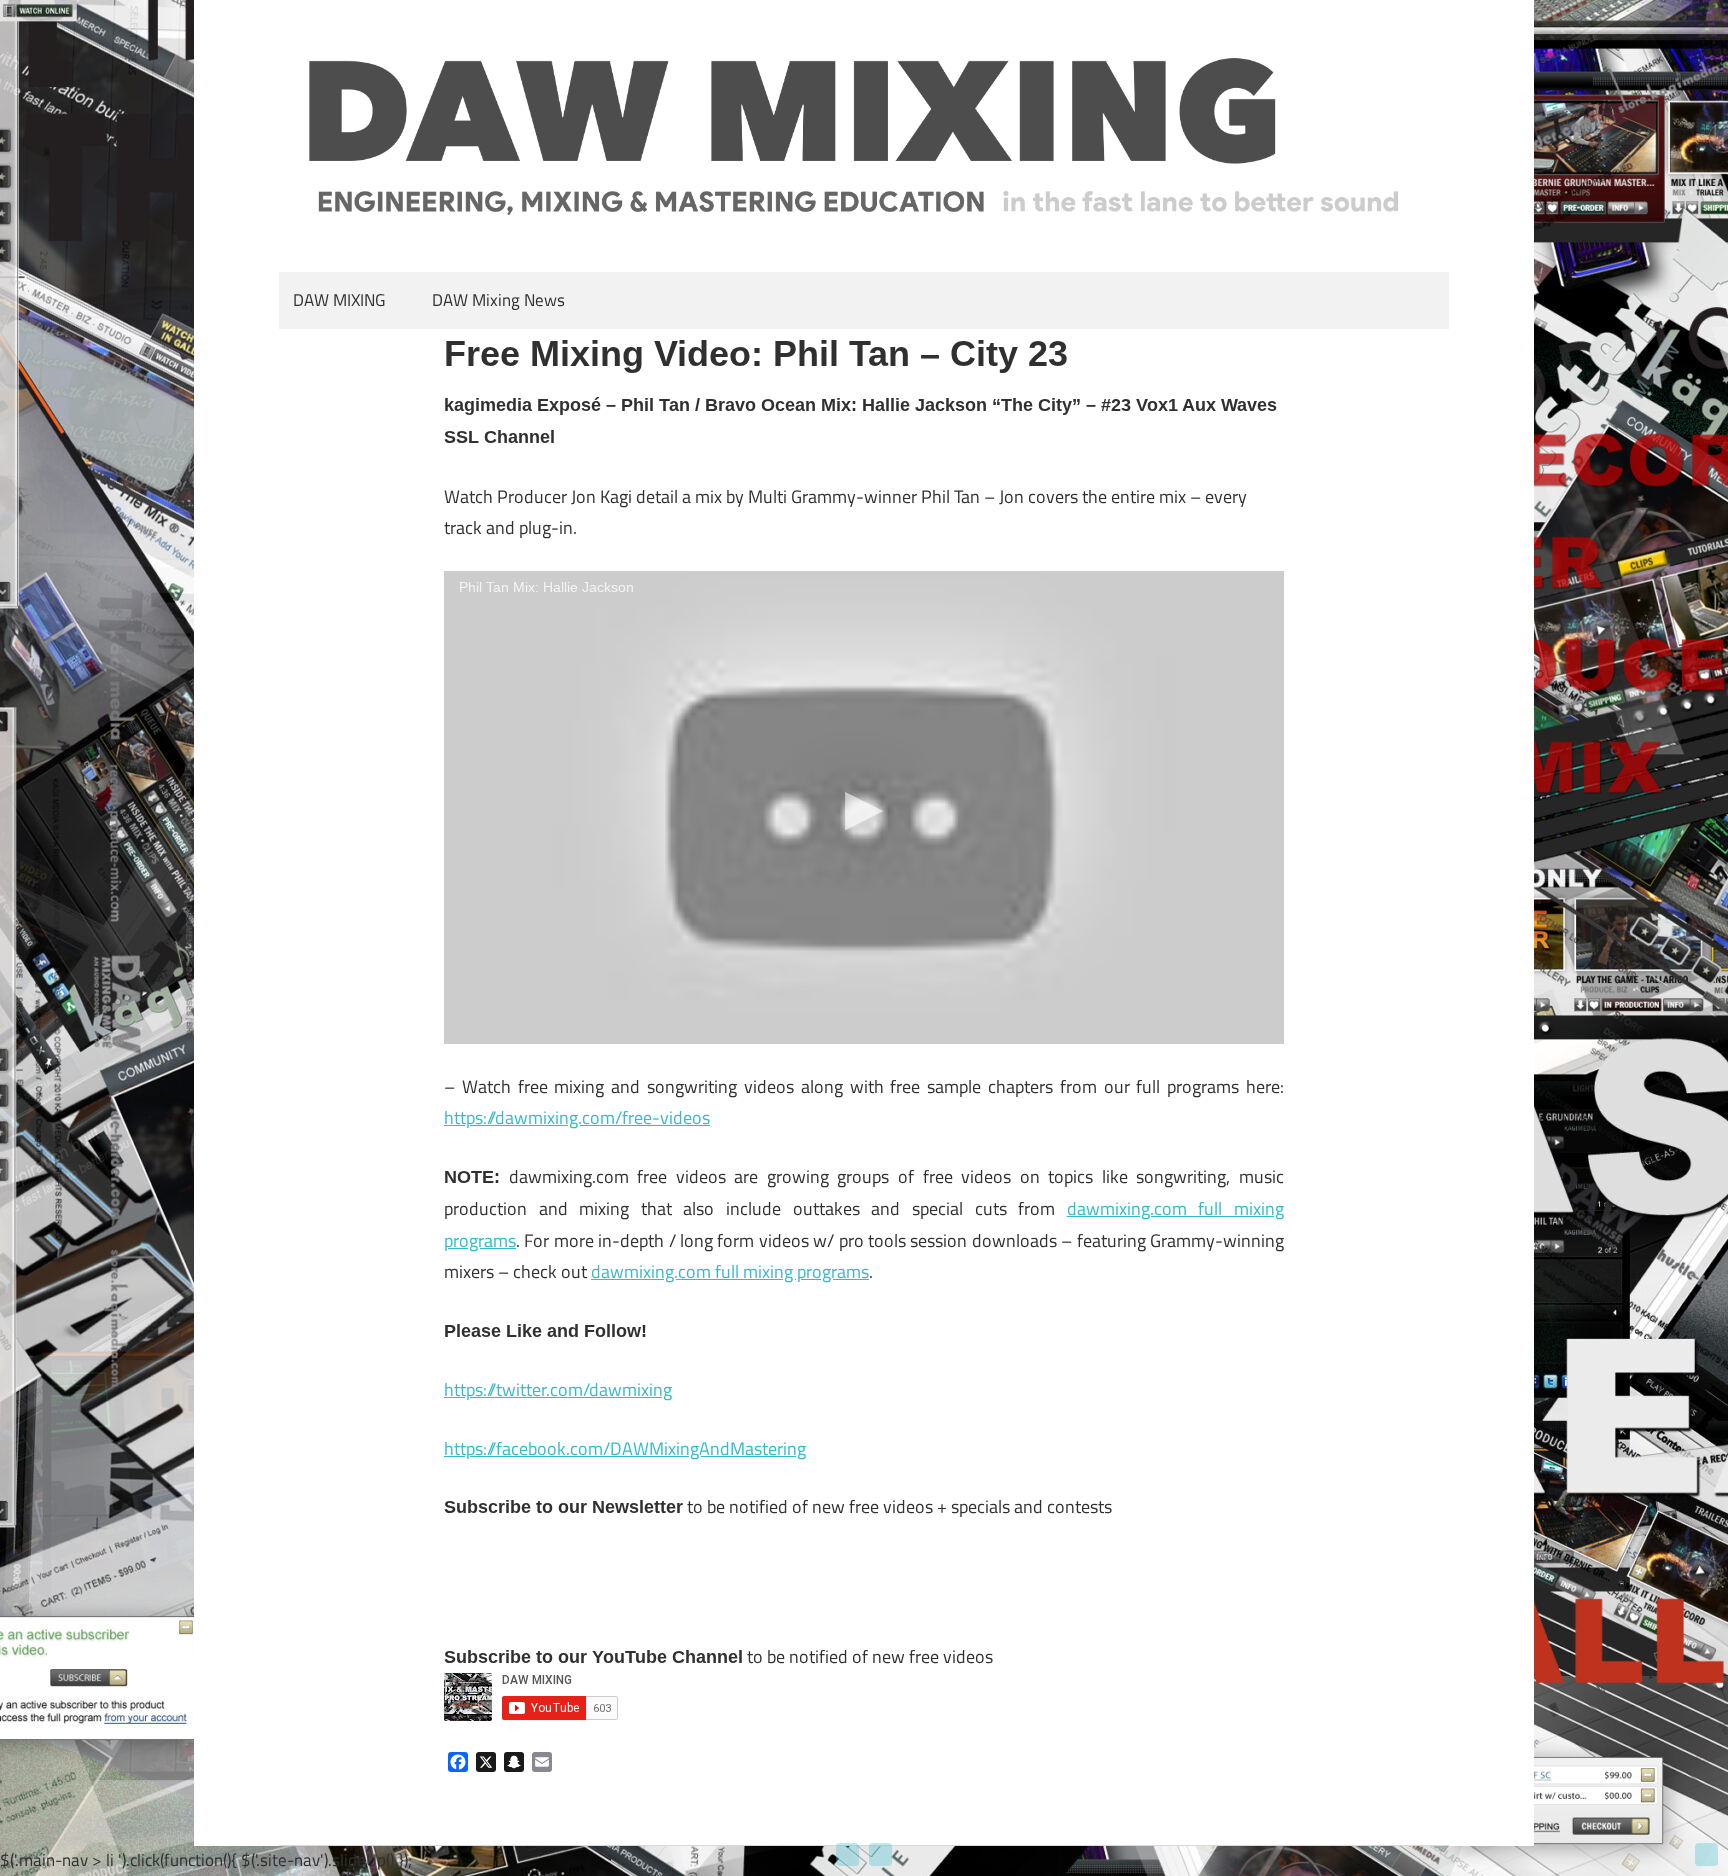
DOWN (880, 1854)
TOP (1706, 1854)
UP (847, 1854)
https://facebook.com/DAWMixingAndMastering (625, 1448)
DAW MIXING (339, 300)
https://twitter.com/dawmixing (558, 1389)
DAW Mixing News (498, 300)
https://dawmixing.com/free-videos (577, 1117)
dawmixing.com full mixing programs (730, 1271)
